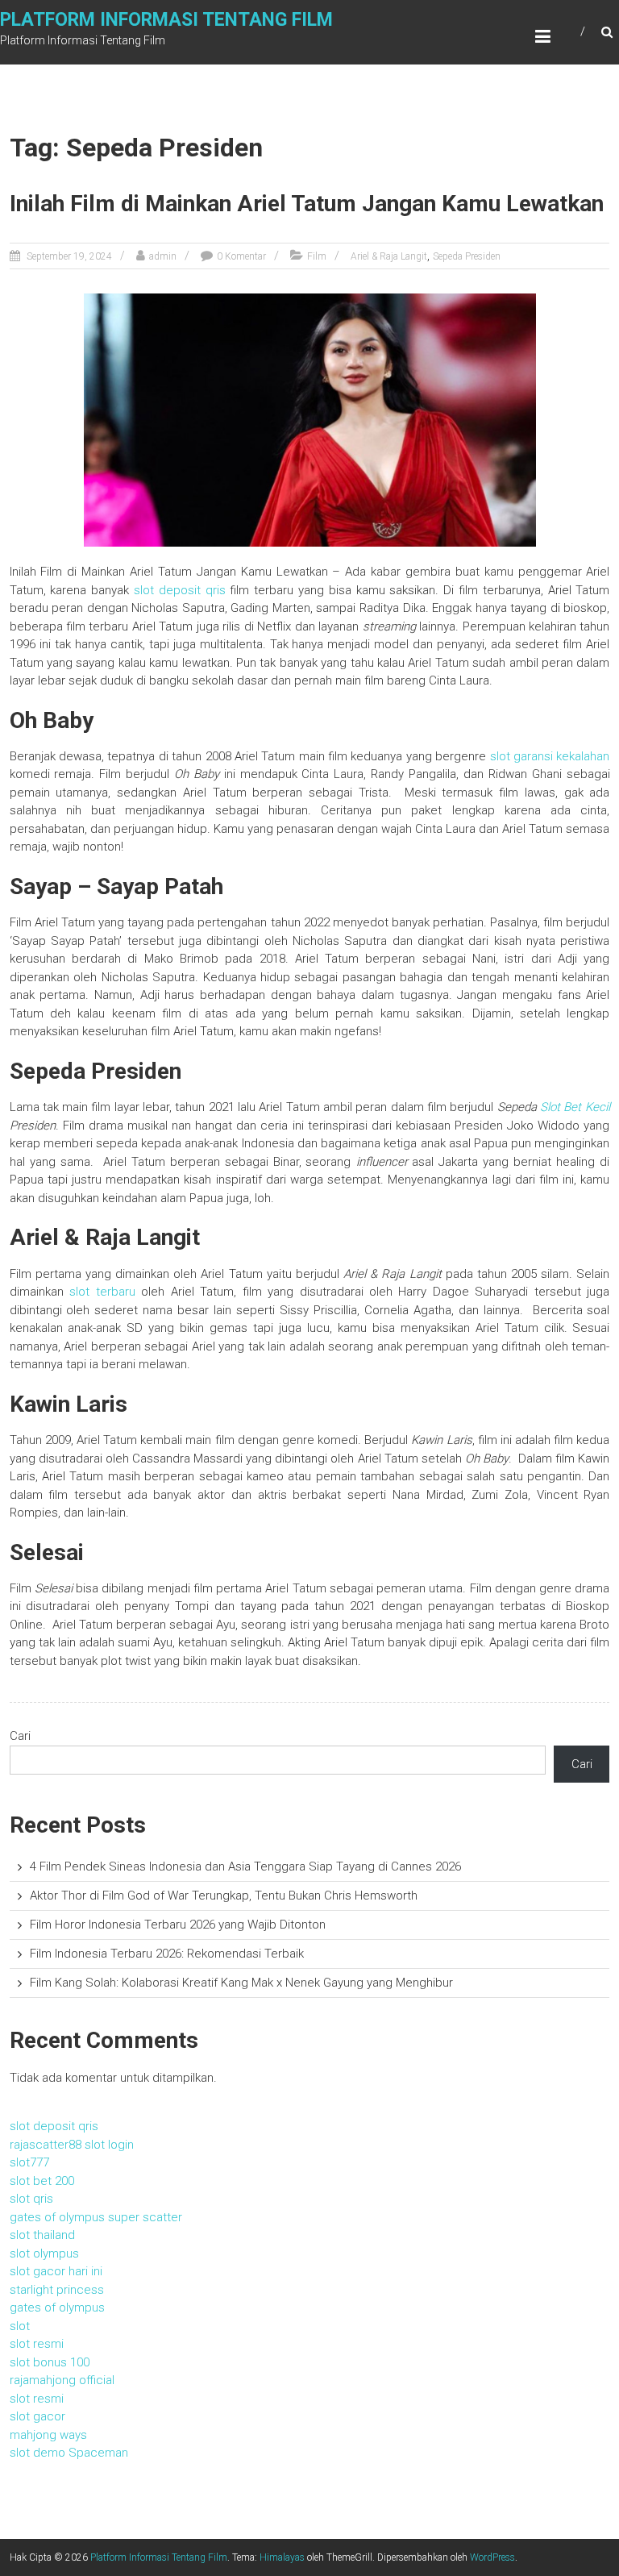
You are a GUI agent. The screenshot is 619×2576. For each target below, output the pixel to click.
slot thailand (42, 2235)
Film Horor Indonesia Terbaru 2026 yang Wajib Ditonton (178, 1925)
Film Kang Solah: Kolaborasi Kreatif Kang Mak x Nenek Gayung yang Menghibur (241, 1983)
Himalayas (282, 2557)
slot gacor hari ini (56, 2271)
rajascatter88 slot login (72, 2145)
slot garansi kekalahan (550, 756)
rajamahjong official (62, 2380)
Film (317, 256)
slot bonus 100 (50, 2362)
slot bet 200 (42, 2181)
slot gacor (37, 2416)
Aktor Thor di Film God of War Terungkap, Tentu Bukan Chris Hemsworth (224, 1896)
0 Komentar (241, 256)
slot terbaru (102, 1292)
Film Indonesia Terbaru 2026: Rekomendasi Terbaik (167, 1954)
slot (20, 2326)
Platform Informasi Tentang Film (166, 20)
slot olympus (44, 2253)
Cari (20, 1736)
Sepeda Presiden (467, 256)
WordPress (492, 2557)
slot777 (29, 2162)
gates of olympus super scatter (96, 2217)
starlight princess (57, 2290)
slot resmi (37, 2344)
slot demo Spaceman (69, 2453)
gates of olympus (57, 2308)
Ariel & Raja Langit (389, 256)
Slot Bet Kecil (575, 1107)
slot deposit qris (180, 590)
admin (163, 256)
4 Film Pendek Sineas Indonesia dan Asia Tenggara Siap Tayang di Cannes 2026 (245, 1866)
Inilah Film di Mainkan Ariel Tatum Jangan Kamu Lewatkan (307, 204)
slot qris (31, 2199)
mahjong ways (48, 2435)
